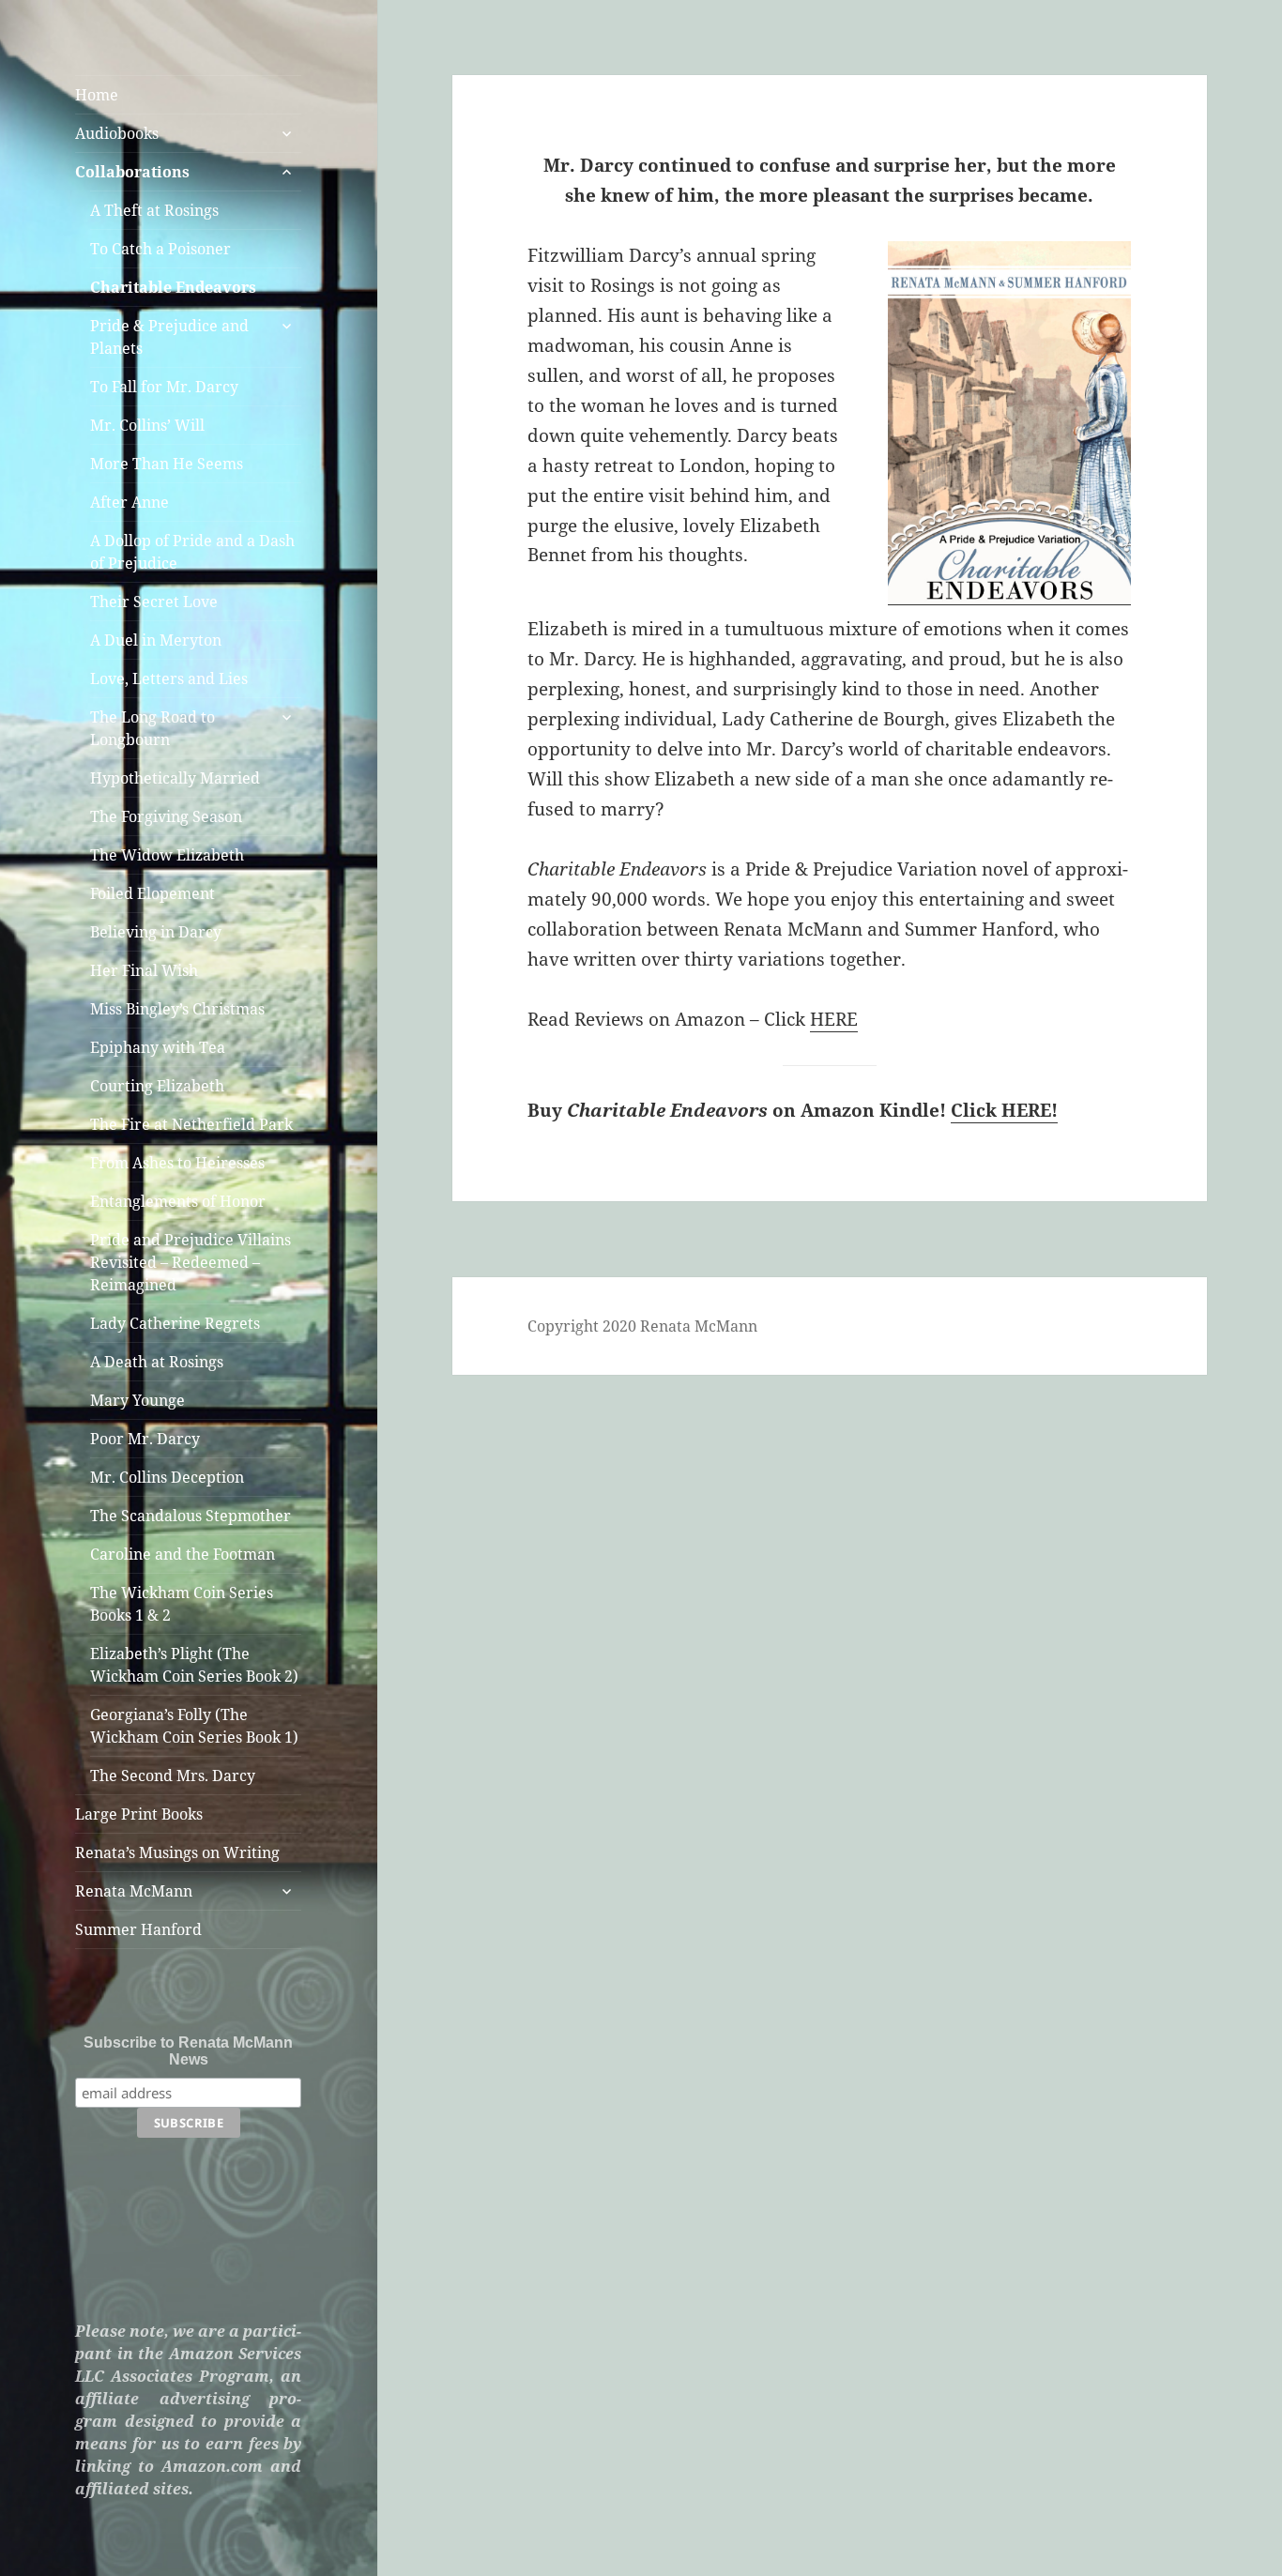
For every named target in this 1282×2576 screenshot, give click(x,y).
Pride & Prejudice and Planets (169, 337)
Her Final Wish (144, 970)
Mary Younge (137, 1400)
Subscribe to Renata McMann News (188, 2051)
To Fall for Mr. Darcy (164, 387)
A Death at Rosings (157, 1362)
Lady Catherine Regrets (175, 1323)
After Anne (130, 502)
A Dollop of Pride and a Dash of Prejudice (192, 552)
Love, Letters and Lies (169, 678)
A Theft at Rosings (154, 210)
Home (97, 95)
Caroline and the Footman (183, 1554)
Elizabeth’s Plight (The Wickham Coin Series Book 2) (194, 1665)
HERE (834, 1019)
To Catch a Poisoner (160, 249)
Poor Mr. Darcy (145, 1439)
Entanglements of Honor (178, 1201)
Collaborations (132, 172)
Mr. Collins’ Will (147, 425)
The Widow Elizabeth (167, 855)
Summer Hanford (138, 1929)
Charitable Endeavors (173, 287)
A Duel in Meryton (156, 640)
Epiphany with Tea (158, 1047)
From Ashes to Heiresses (177, 1163)
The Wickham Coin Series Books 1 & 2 (182, 1604)
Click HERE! (1004, 1110)
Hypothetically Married (175, 778)
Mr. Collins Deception (167, 1477)
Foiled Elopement (153, 893)
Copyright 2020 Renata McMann (642, 1326)
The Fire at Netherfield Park (191, 1124)
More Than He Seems (167, 464)
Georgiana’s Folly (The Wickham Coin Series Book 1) (194, 1726)
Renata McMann (134, 1891)
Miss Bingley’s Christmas (177, 1009)
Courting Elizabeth (157, 1086)
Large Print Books (139, 1814)
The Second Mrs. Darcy (173, 1776)
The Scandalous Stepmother (191, 1516)
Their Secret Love (154, 602)
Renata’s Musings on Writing (177, 1852)
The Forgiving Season (166, 816)
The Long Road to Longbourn (153, 728)
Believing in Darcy (156, 932)
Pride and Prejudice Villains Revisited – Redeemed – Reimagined (191, 1262)
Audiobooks (117, 133)
